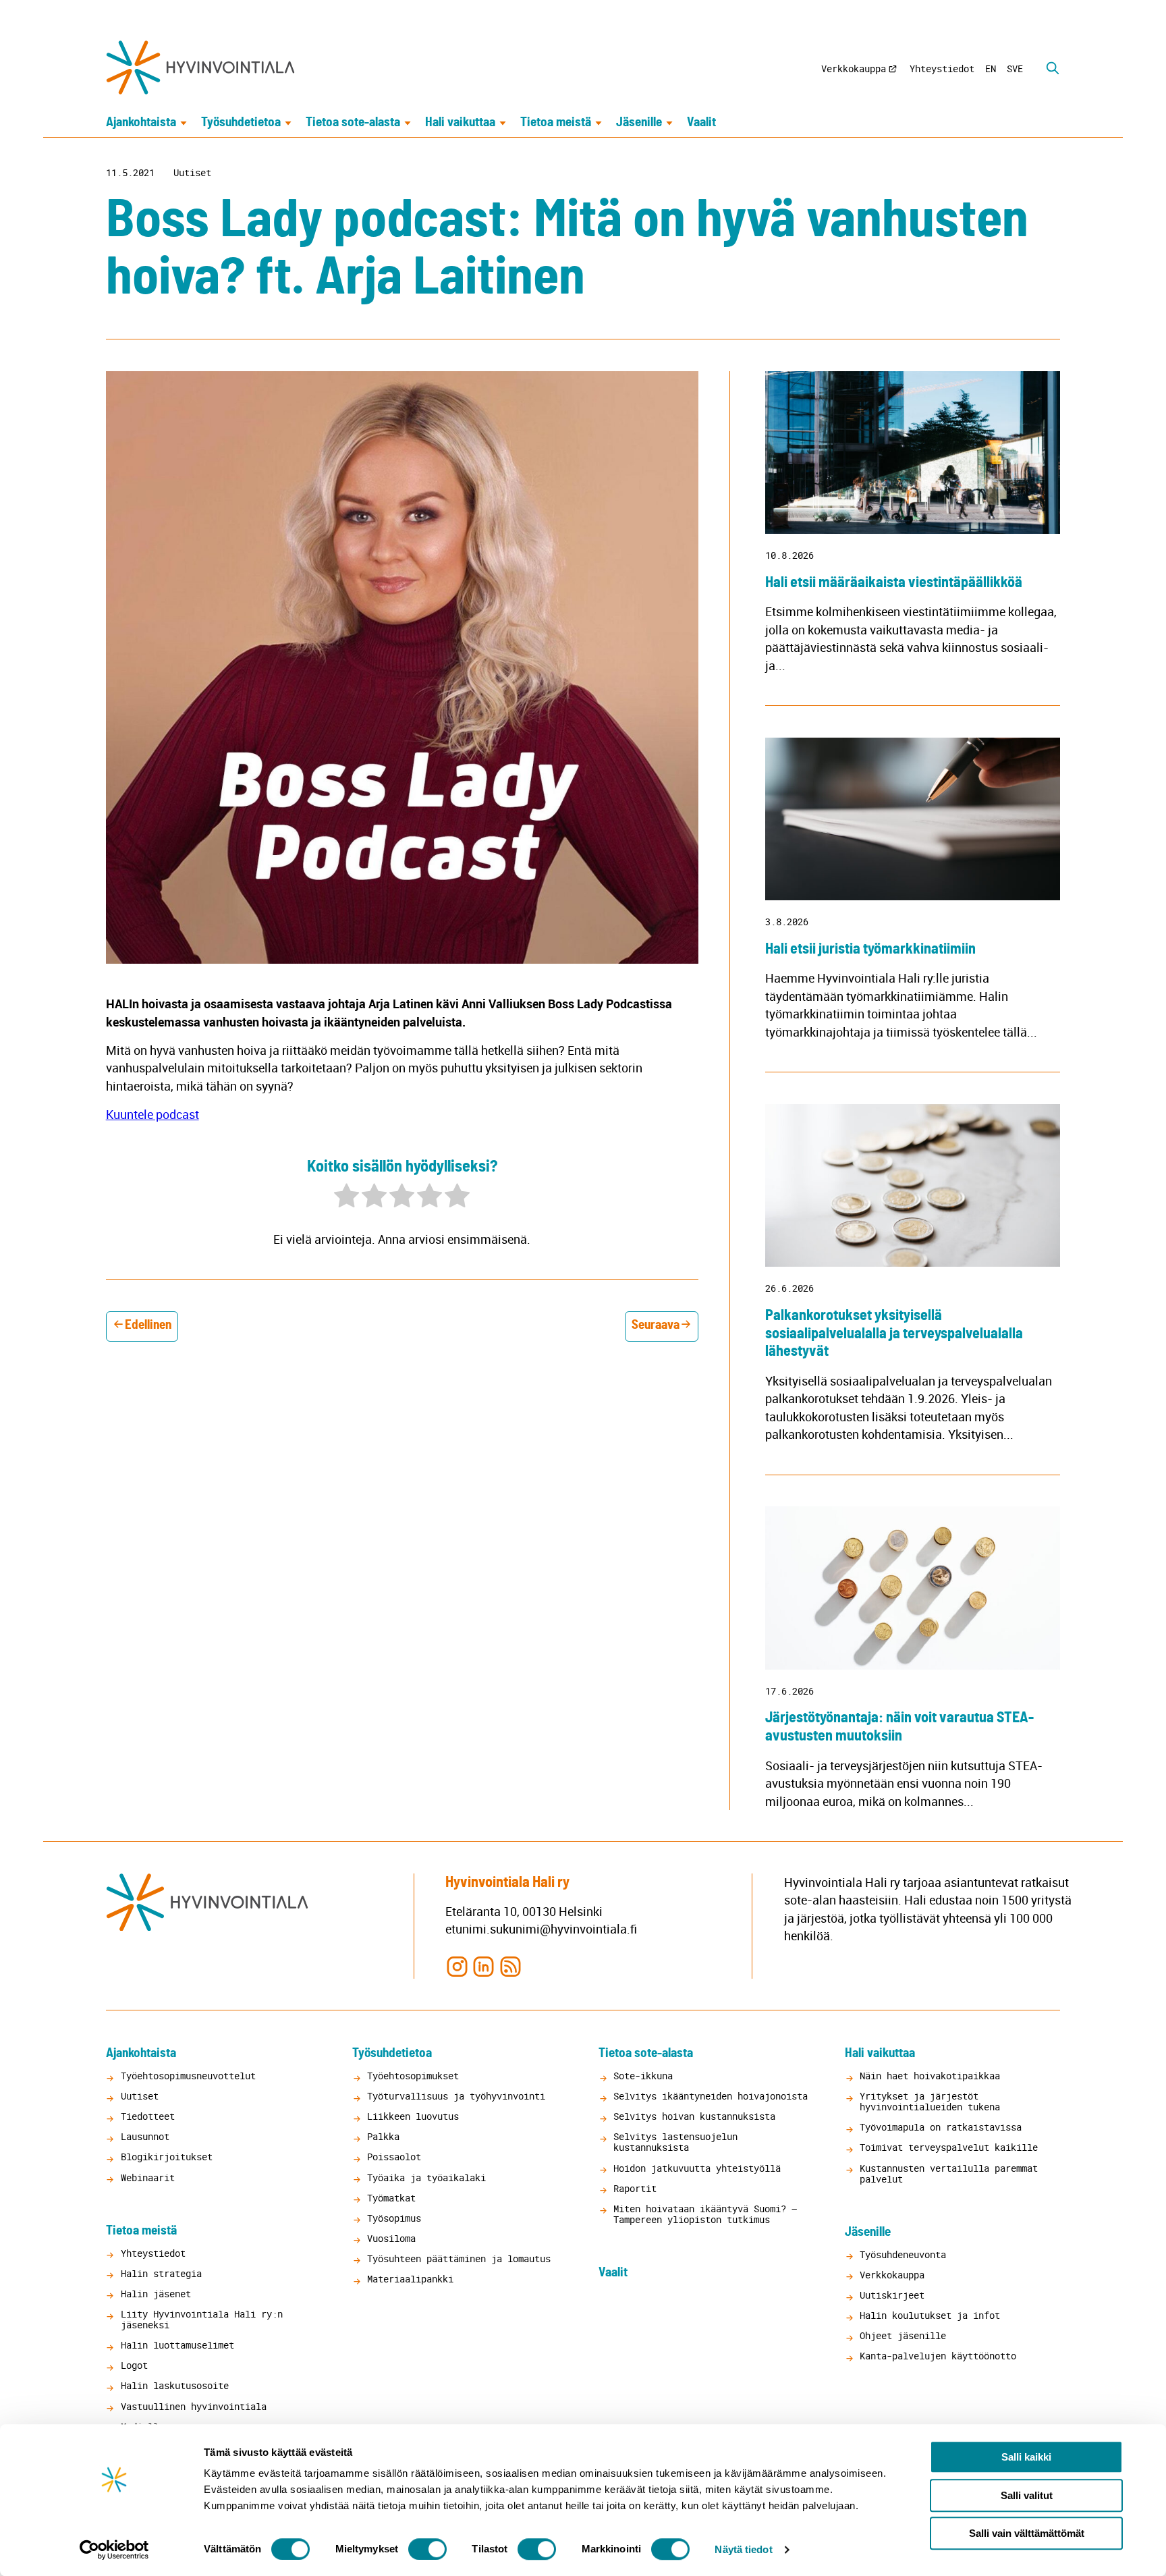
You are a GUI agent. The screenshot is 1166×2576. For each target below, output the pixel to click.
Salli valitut (1027, 2495)
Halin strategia (161, 2273)
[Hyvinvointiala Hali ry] (200, 67)
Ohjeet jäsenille (903, 2335)
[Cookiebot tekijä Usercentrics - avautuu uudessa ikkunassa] (114, 2550)
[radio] (346, 1198)
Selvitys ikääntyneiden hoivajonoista (711, 2096)
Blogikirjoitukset (167, 2157)
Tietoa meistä (556, 122)
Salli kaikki (1026, 2457)
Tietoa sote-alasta (353, 122)
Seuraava (656, 1325)
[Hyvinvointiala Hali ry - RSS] (510, 1966)
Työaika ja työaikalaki (426, 2177)
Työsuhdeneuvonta (903, 2254)
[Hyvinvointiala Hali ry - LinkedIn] (483, 1966)
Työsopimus (394, 2218)
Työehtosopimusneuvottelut (188, 2076)
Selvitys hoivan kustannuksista (694, 2116)
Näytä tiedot (743, 2549)
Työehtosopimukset (413, 2076)
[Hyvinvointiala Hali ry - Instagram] (457, 1966)
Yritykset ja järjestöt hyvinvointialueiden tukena (930, 2101)
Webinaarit (148, 2177)
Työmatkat (391, 2198)
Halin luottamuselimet (177, 2345)
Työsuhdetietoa (241, 122)
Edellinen (148, 1325)
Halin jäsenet (156, 2294)
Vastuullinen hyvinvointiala (194, 2406)
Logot (134, 2365)
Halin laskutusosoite (175, 2385)
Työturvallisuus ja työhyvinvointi (456, 2096)
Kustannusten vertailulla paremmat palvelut (949, 2173)
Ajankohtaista (141, 122)
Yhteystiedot (942, 68)
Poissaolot (394, 2157)
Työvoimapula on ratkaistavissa (941, 2127)
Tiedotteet (148, 2116)
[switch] (427, 2549)
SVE (1015, 68)
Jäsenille (639, 122)
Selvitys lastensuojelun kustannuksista (675, 2142)
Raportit (635, 2188)
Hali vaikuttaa (460, 122)
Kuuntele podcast (152, 1114)
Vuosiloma (391, 2238)
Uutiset (192, 173)
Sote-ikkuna (643, 2076)
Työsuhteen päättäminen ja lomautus (459, 2258)
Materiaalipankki (410, 2279)
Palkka (383, 2136)
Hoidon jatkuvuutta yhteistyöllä (697, 2168)
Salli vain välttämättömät (1027, 2533)
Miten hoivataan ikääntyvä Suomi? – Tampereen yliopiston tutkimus (705, 2214)
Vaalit (701, 122)
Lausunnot (145, 2136)
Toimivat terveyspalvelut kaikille (949, 2147)
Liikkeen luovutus (413, 2116)
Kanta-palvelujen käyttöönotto (938, 2356)
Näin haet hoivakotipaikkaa (930, 2076)
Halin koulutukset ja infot (930, 2315)
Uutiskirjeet (892, 2295)
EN (991, 68)
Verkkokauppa (854, 68)
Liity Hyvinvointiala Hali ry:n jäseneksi (202, 2319)
